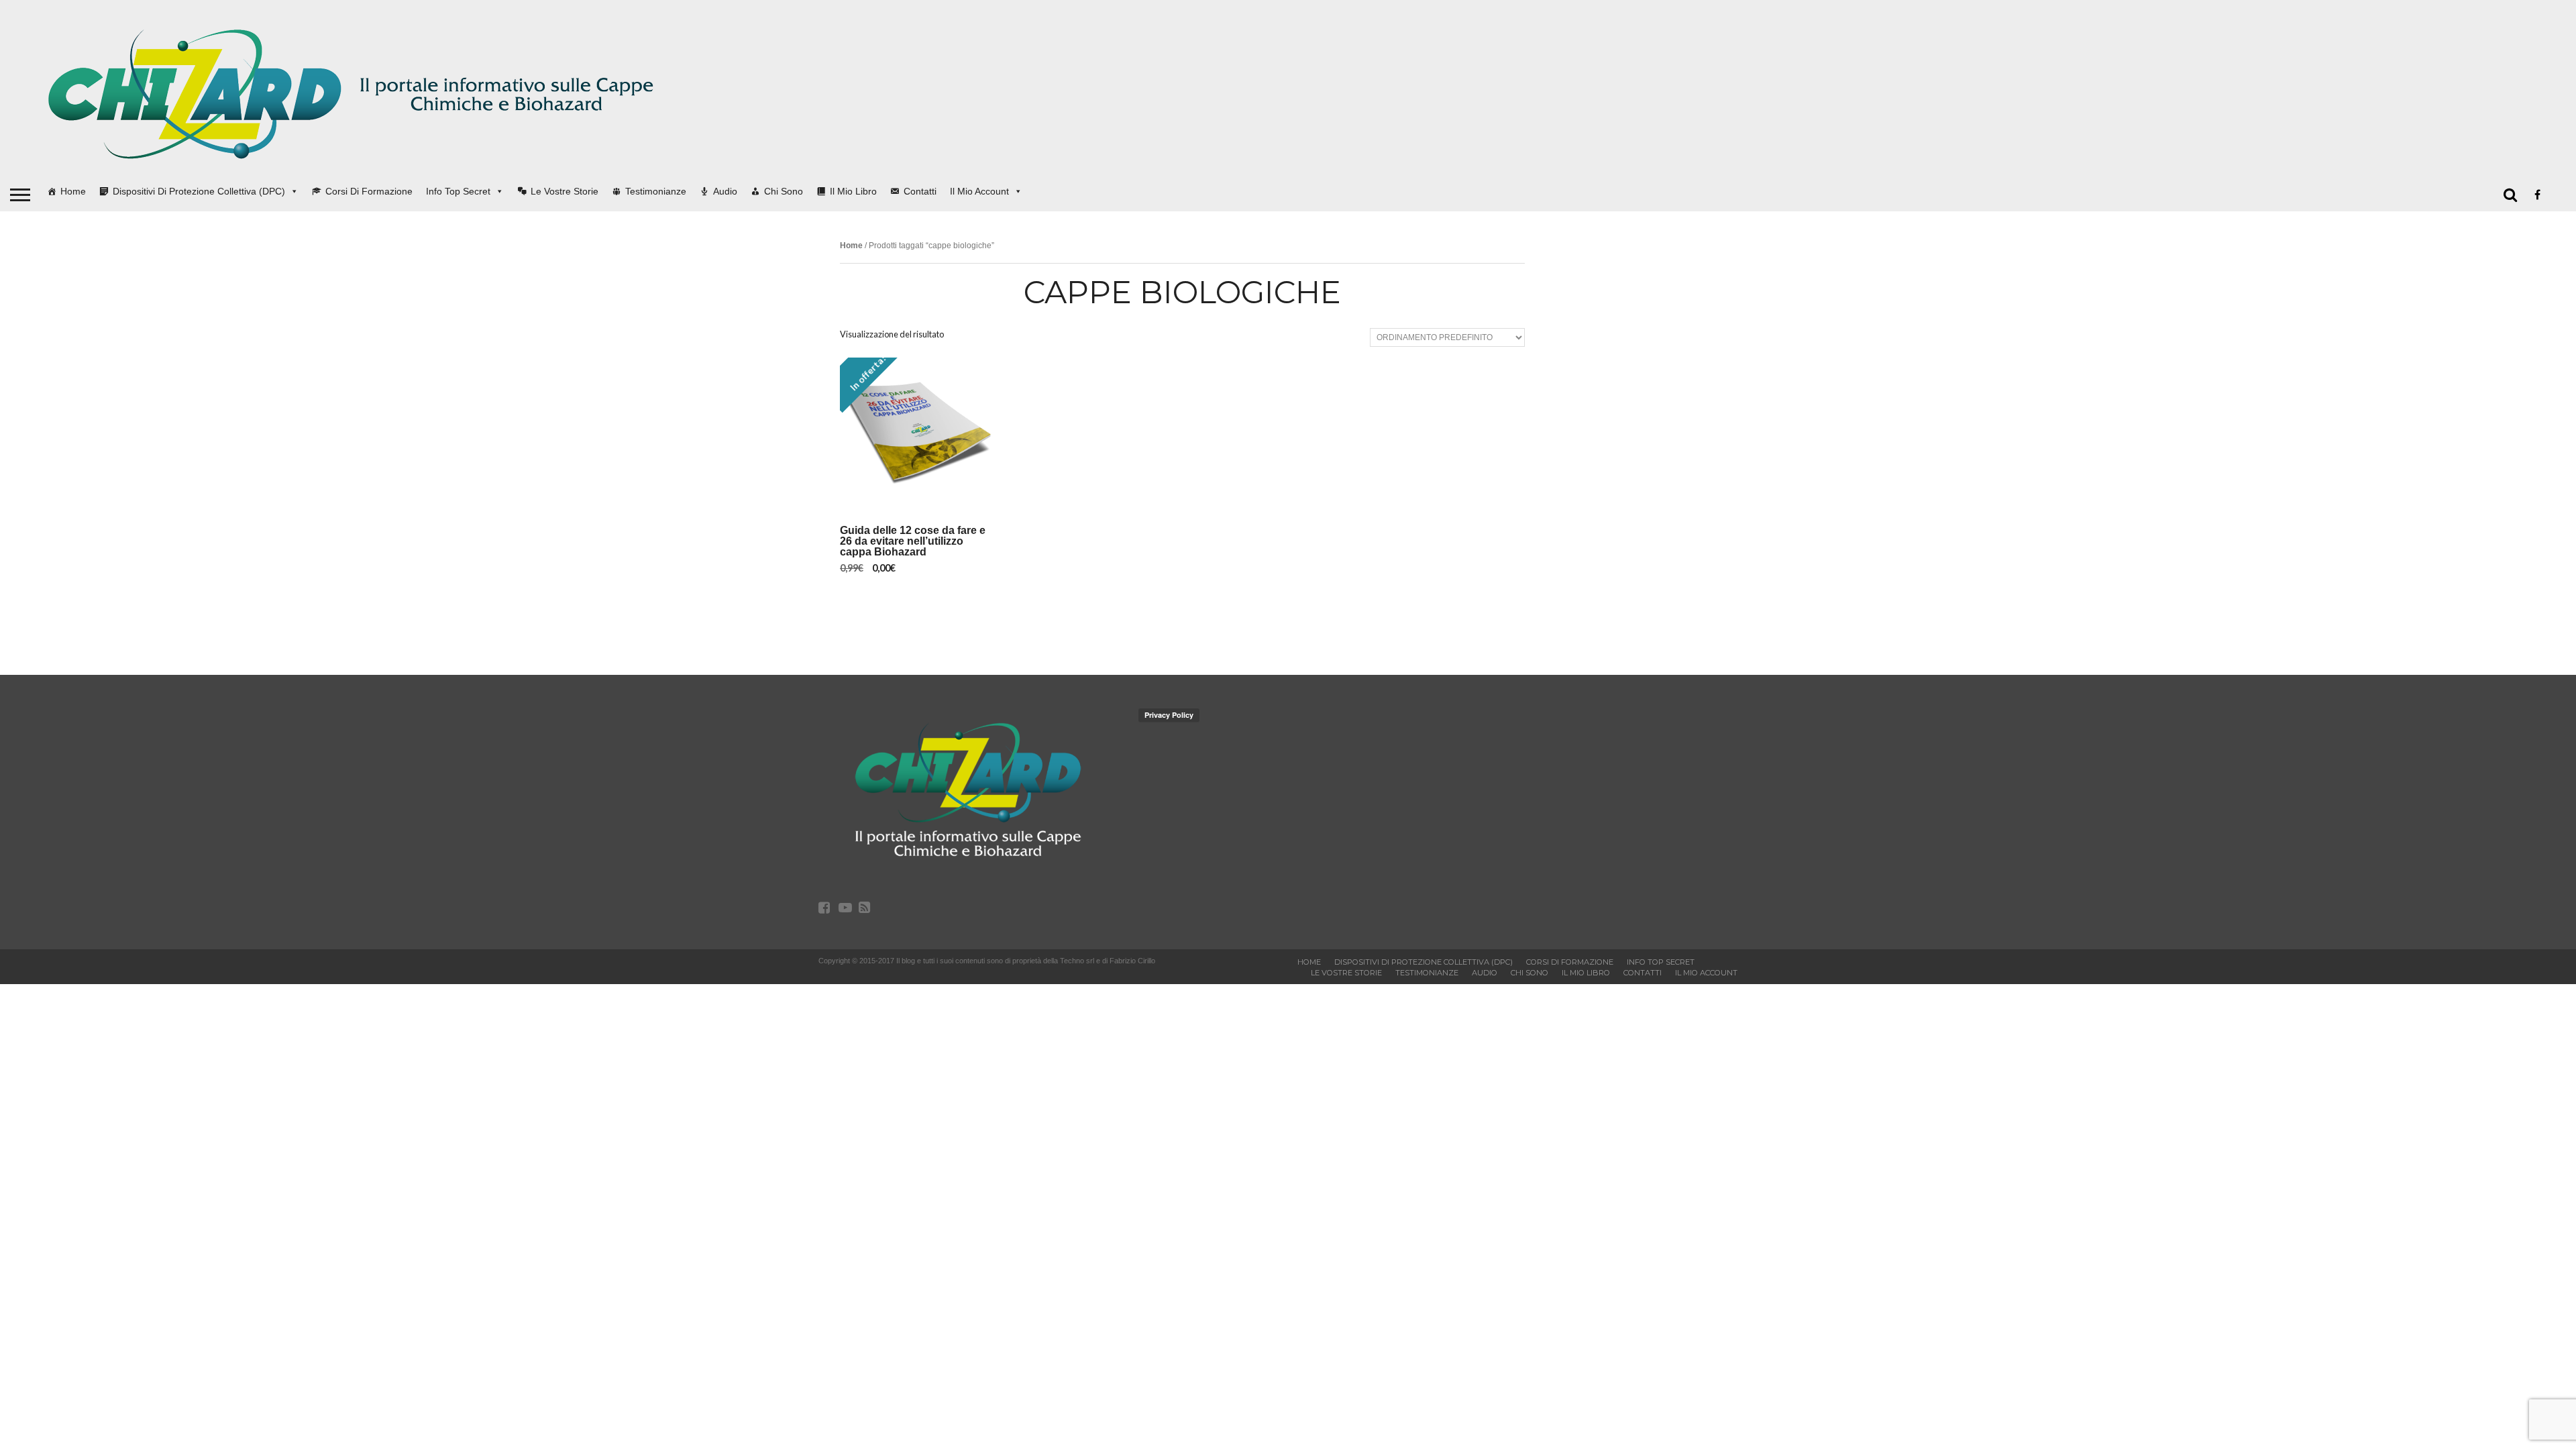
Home (73, 191)
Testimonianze (656, 191)
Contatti (920, 191)
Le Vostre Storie (565, 191)
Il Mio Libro (853, 191)
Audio (725, 191)
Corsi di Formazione (369, 191)
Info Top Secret (458, 191)
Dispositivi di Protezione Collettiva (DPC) (199, 191)
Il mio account (979, 191)
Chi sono (784, 191)
